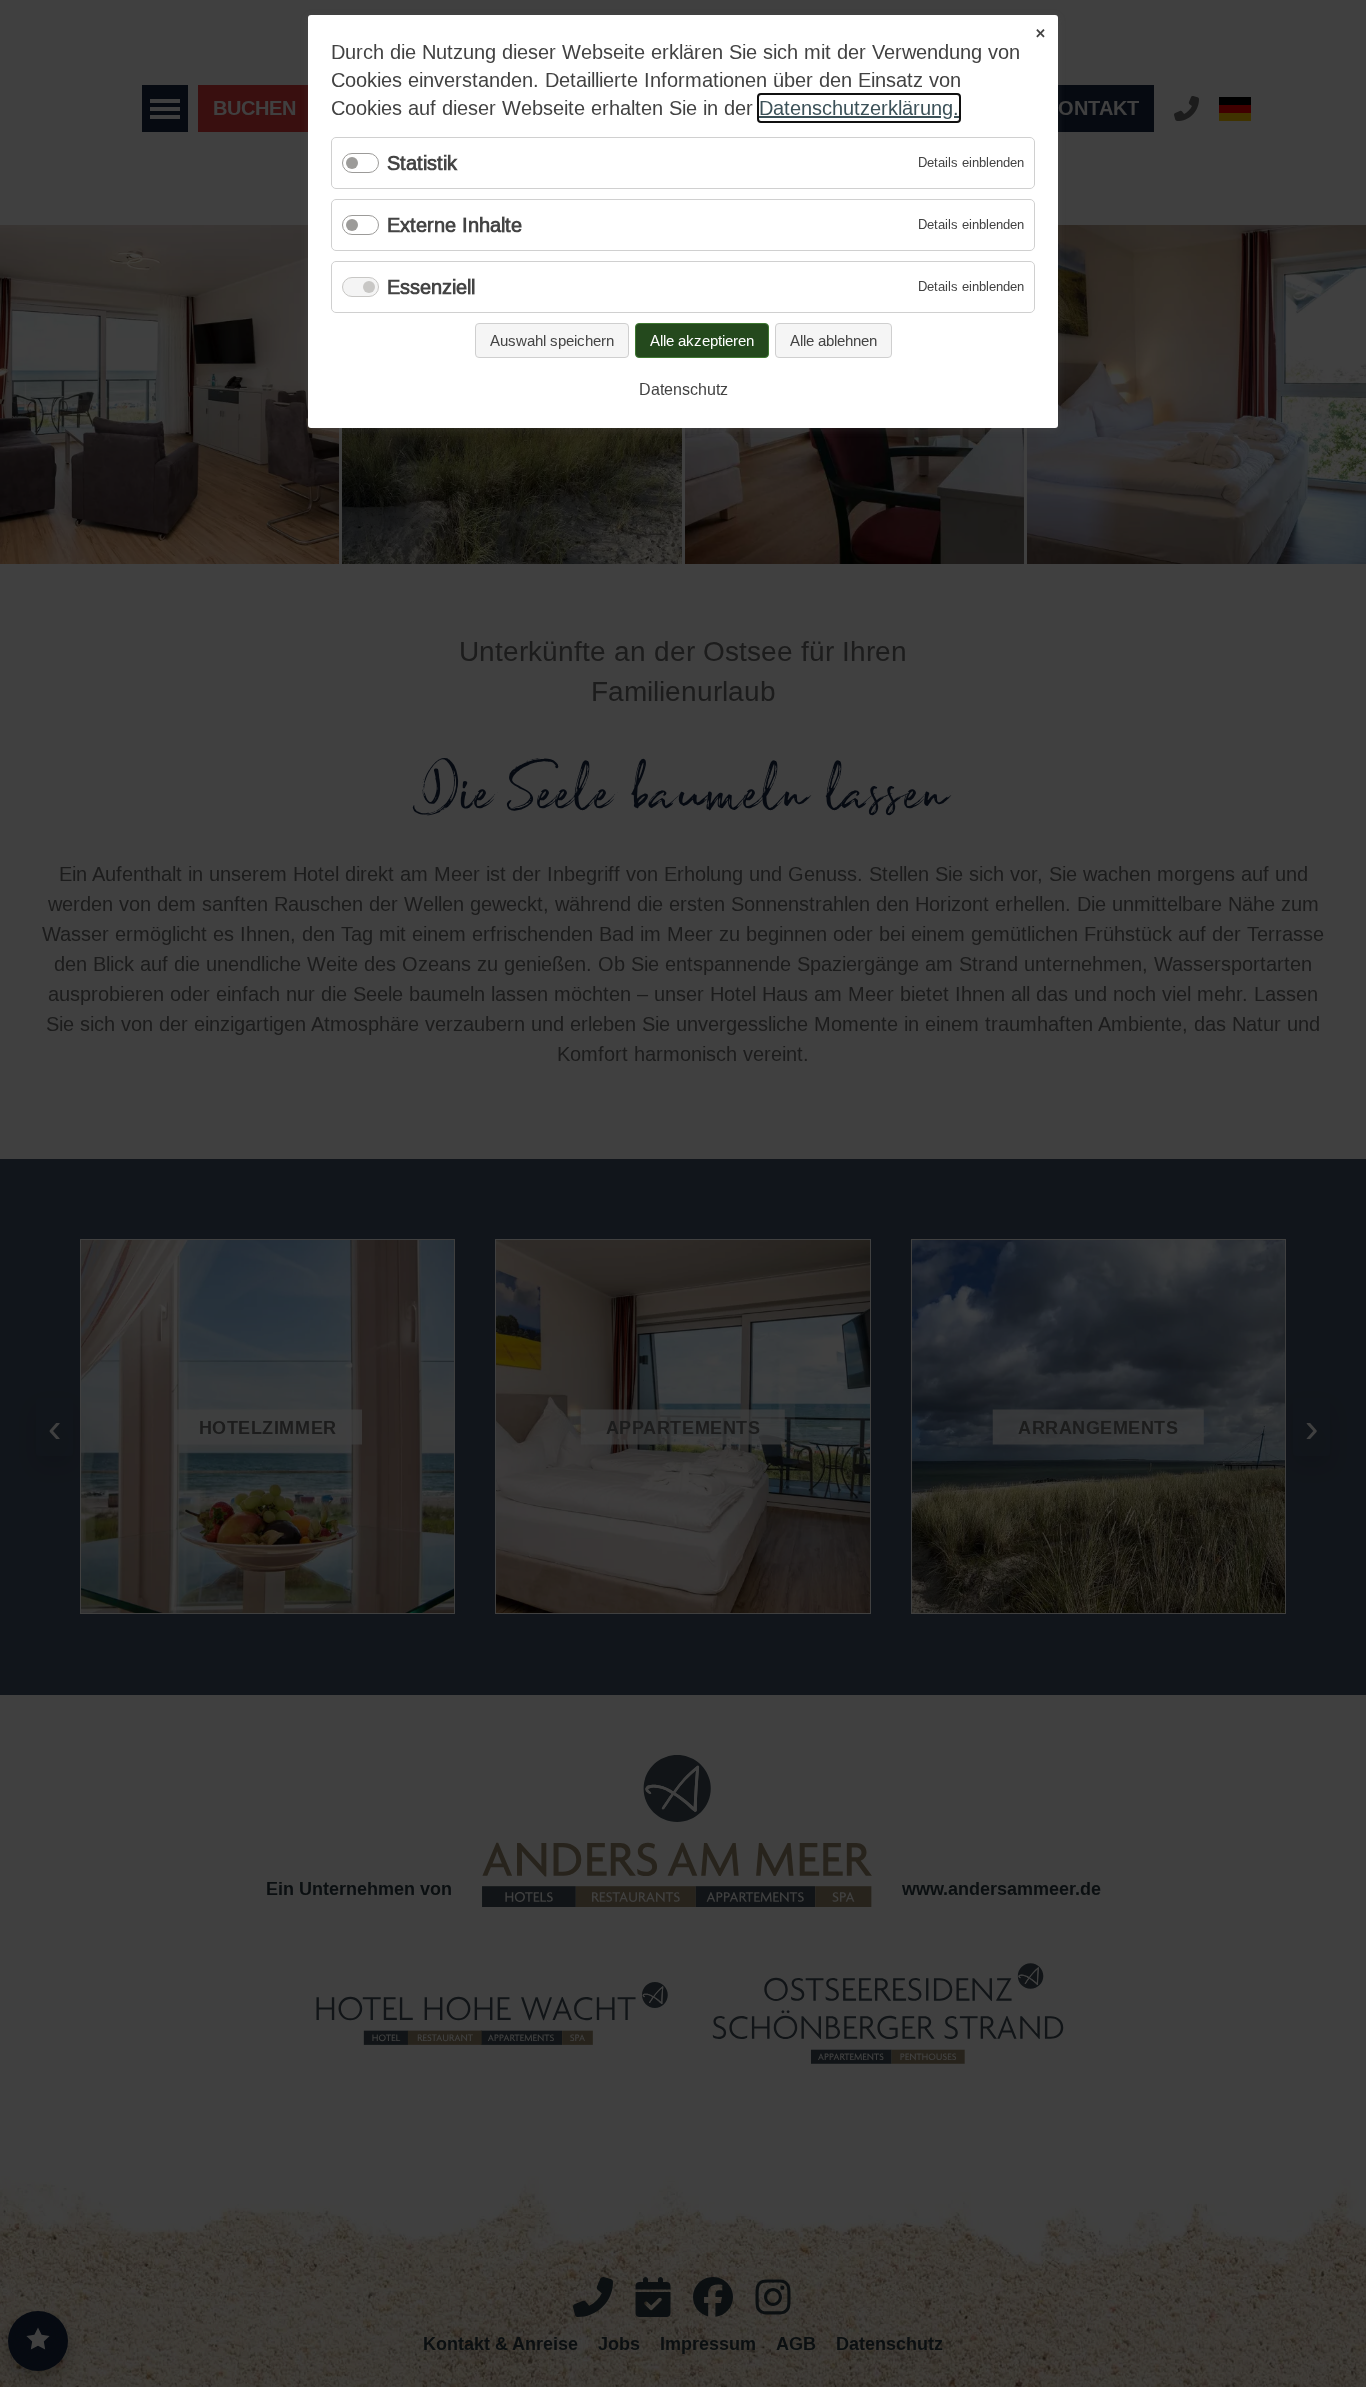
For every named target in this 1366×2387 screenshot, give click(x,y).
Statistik (422, 163)
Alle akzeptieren (702, 340)
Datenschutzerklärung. (859, 108)
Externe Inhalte (454, 225)
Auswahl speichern (552, 340)
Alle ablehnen (833, 340)
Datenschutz (683, 389)
